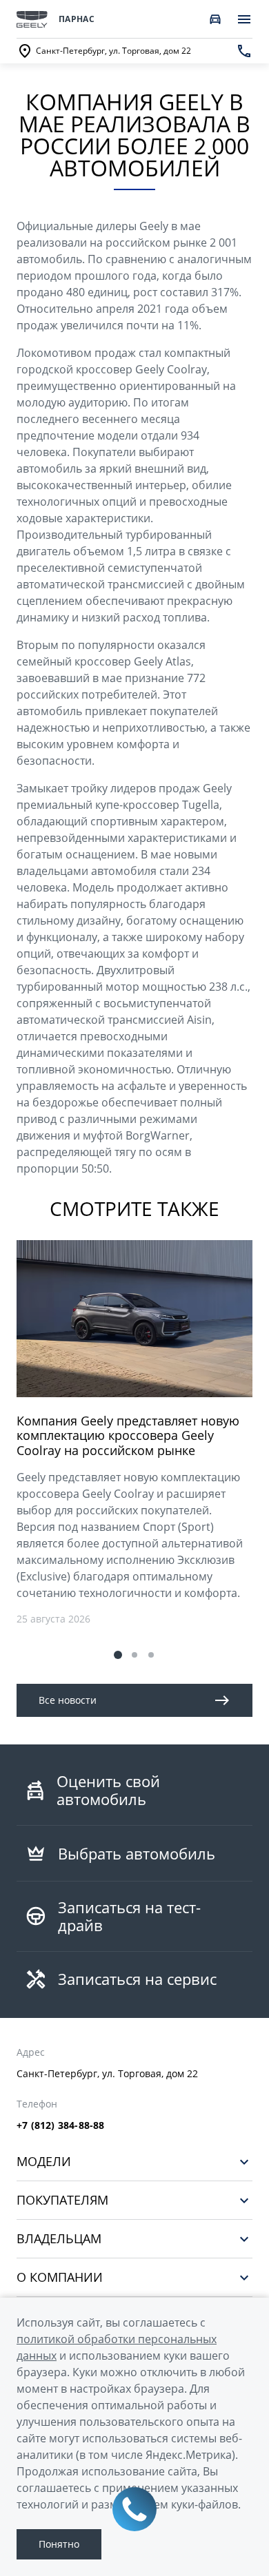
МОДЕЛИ (44, 2162)
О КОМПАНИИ (60, 2277)
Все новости (68, 1700)
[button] (118, 1655)
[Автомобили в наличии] (215, 19)
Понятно (59, 2544)
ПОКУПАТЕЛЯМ (62, 2200)
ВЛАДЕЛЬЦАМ (59, 2239)
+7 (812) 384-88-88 (61, 2125)
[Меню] (244, 19)
